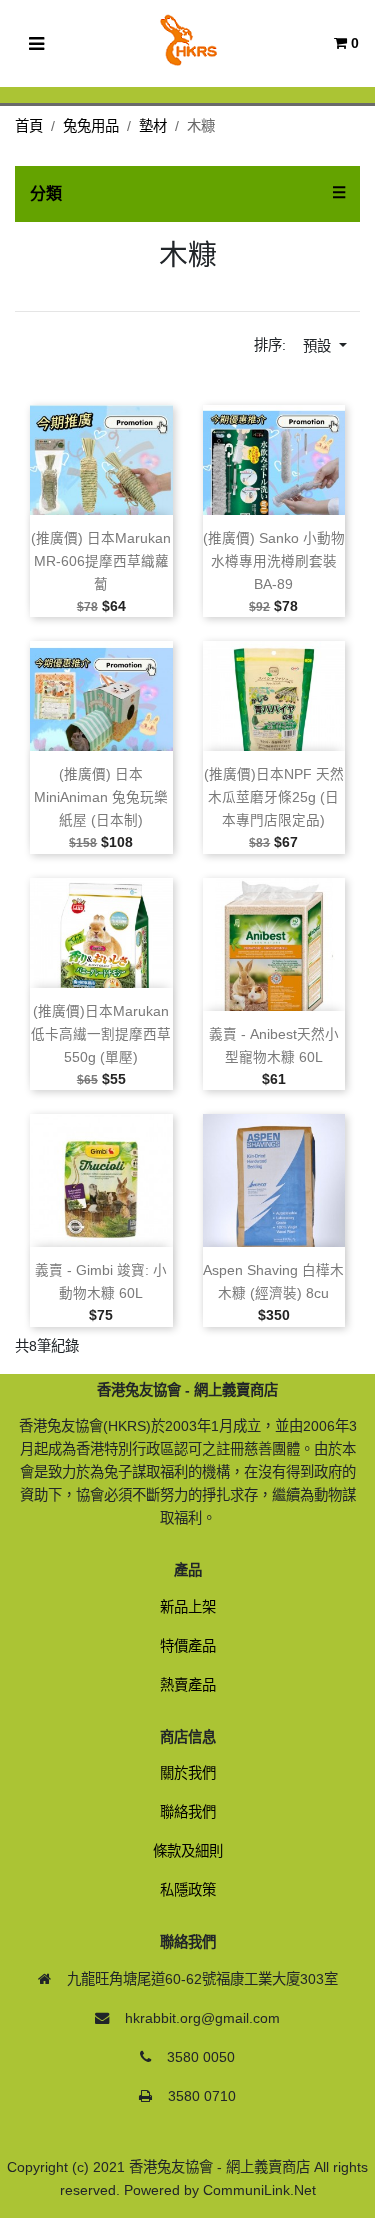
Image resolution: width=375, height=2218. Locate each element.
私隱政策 (188, 1890)
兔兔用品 (91, 126)
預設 (319, 346)
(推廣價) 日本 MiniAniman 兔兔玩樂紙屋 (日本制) (101, 797)
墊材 (153, 126)
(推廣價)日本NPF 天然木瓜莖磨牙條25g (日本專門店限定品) (274, 797)
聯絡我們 (188, 1812)
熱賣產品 (188, 1685)
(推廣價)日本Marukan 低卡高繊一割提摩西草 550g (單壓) (101, 1034)
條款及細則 (188, 1851)
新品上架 (188, 1607)
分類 (46, 193)
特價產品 (188, 1646)
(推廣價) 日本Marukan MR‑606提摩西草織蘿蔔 (101, 561)
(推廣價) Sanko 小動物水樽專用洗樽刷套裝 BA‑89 (274, 561)
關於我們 (188, 1773)
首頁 (29, 126)
